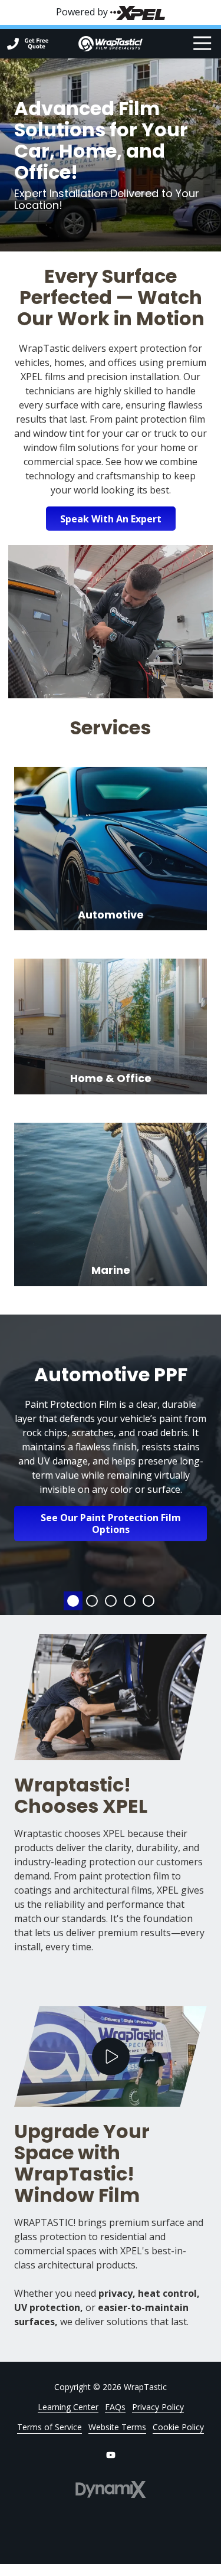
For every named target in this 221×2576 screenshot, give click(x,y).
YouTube (111, 2455)
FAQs (115, 2407)
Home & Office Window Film (130, 1601)
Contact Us (37, 44)
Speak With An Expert (111, 519)
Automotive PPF (73, 1601)
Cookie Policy (178, 2427)
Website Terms (117, 2427)
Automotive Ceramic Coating (111, 1601)
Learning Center (68, 2407)
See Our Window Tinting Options (111, 1516)
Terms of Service (50, 2427)
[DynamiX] (111, 2490)
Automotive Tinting (92, 1601)
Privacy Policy (158, 2407)
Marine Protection (149, 1601)
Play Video (111, 2057)
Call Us (13, 44)
